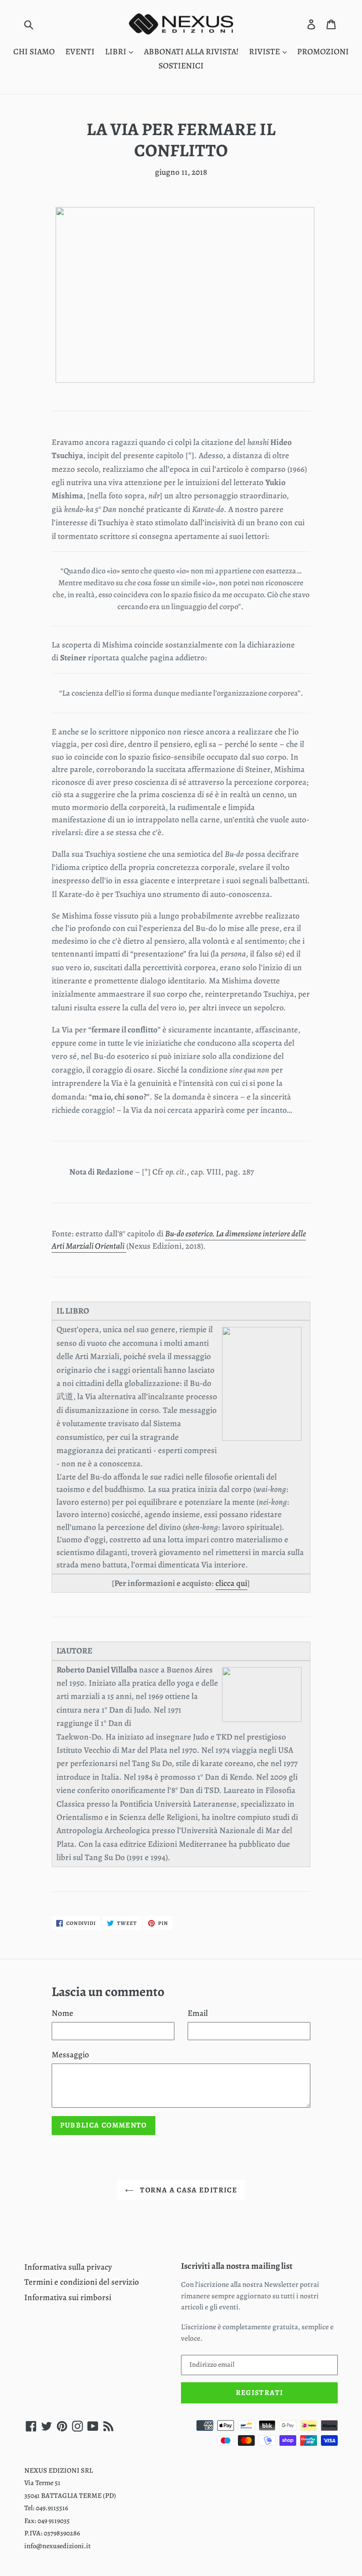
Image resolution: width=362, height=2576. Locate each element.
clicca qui (231, 1583)
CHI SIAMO (34, 52)
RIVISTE (265, 52)
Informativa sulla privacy (68, 2267)
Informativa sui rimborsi (68, 2297)
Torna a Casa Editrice (188, 2190)
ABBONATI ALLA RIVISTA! (191, 52)
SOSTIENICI (181, 66)
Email (198, 2013)
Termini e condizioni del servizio (82, 2282)
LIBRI (117, 52)
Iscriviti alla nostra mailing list (237, 2266)
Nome (62, 2013)
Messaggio (70, 2055)
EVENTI (80, 52)
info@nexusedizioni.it (57, 2546)
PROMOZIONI (323, 52)
